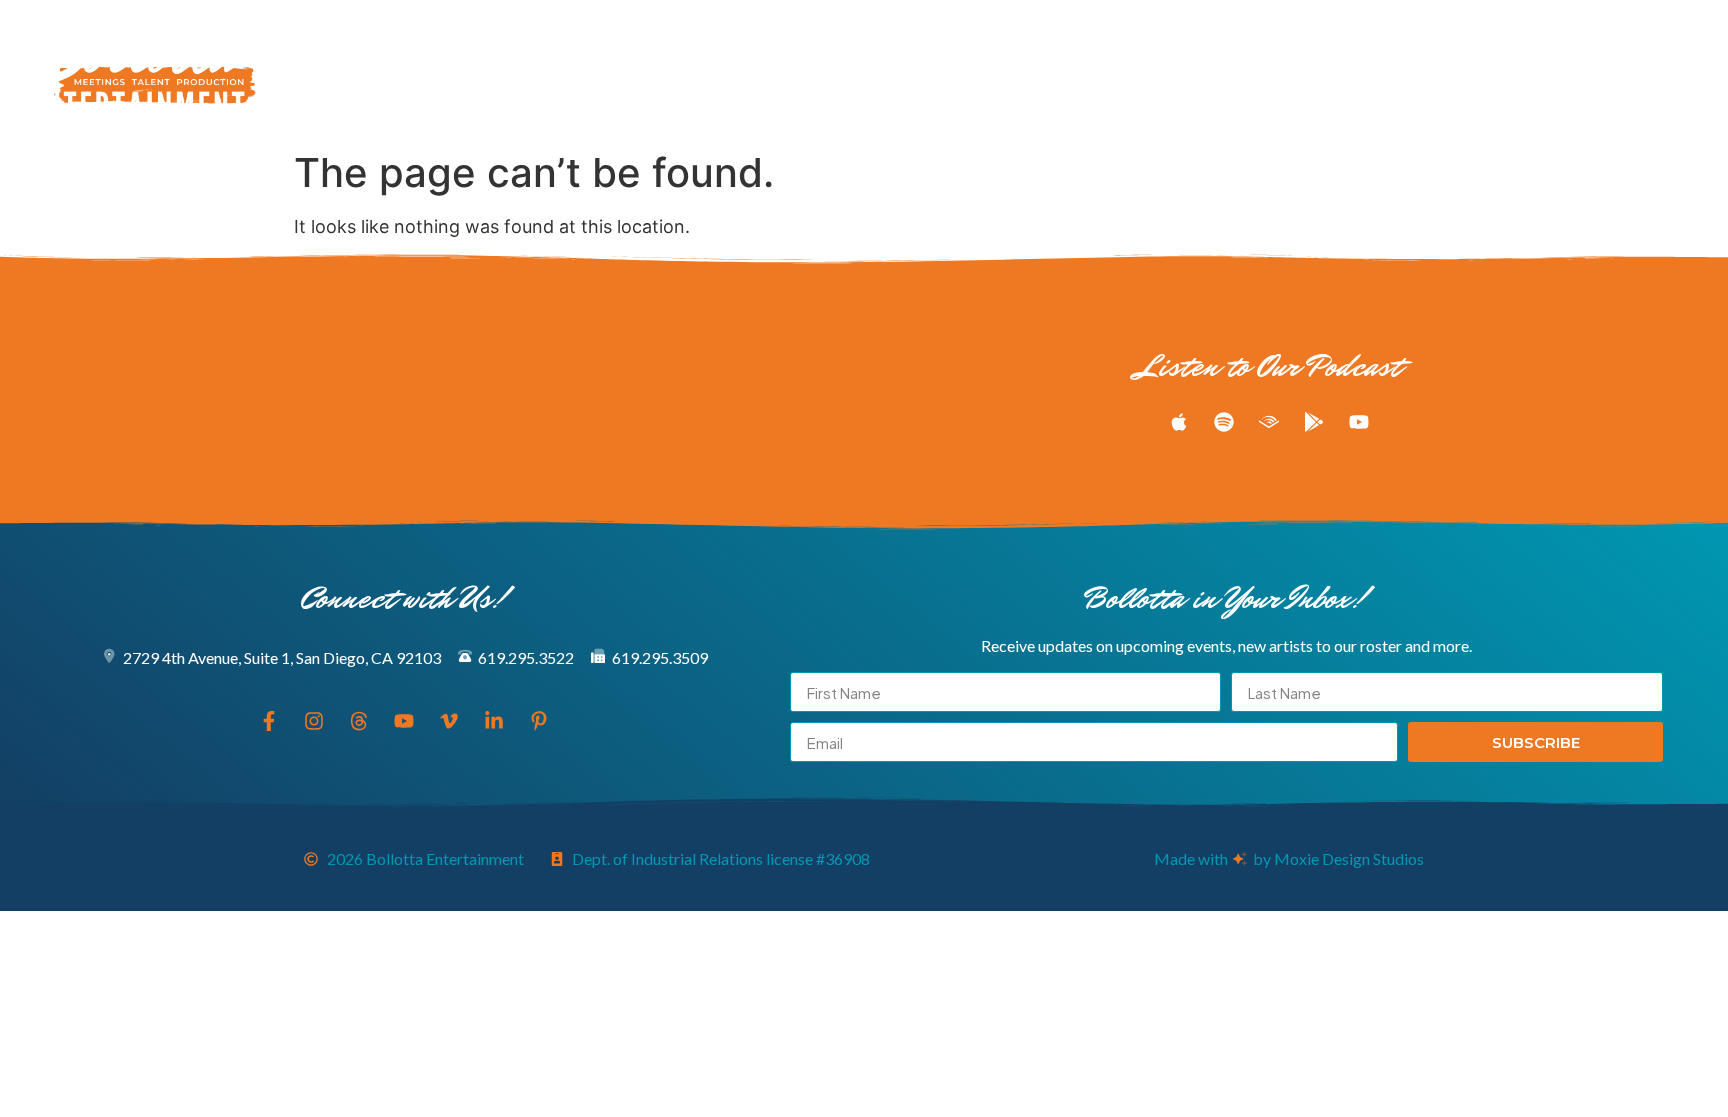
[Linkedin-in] (1655, 71)
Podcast (821, 71)
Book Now (1066, 71)
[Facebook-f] (1470, 71)
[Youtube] (1581, 71)
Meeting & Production (686, 71)
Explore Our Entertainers (493, 71)
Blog (895, 71)
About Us (973, 71)
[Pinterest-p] (1692, 71)
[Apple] (1179, 422)
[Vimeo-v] (1618, 71)
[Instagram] (1507, 71)
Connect (1157, 71)
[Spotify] (1224, 422)
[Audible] (1269, 422)
